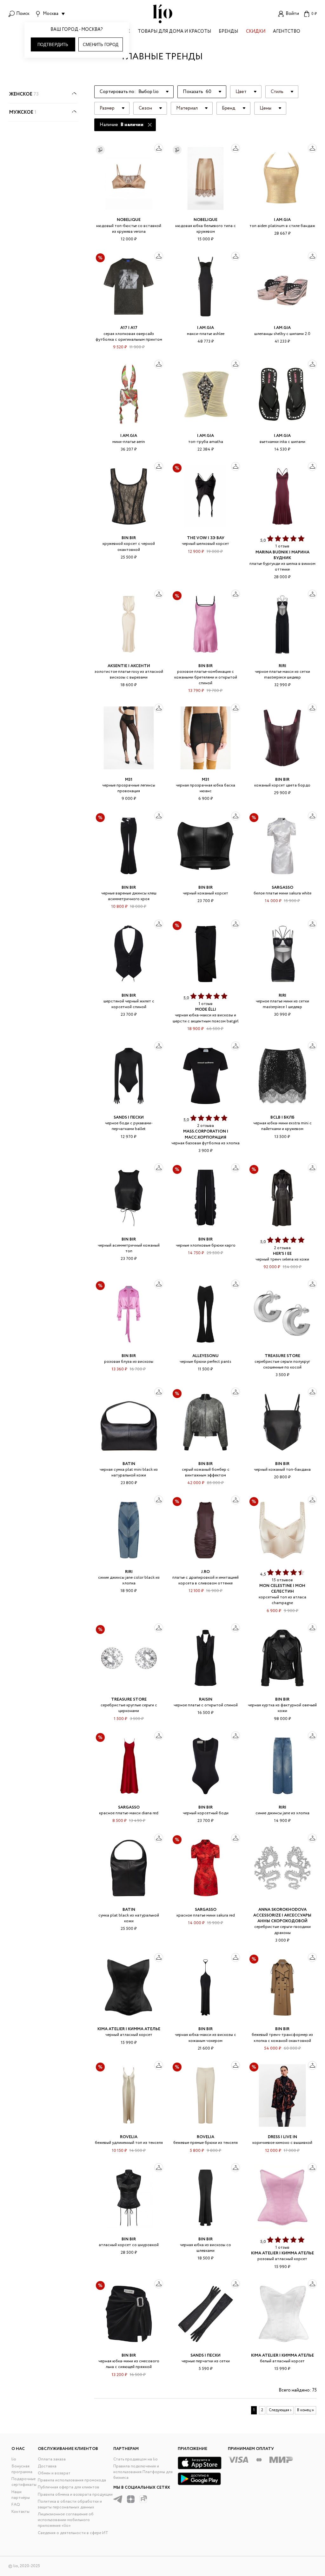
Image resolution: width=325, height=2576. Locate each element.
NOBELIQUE (129, 220)
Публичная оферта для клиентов (69, 2487)
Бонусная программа (22, 2469)
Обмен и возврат (54, 2473)
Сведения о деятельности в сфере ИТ (73, 2533)
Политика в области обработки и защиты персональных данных (70, 2504)
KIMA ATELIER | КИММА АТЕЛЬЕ (129, 2029)
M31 (129, 780)
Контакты (20, 2512)
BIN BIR (129, 538)
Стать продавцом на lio (136, 2459)
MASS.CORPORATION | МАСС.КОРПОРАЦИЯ (206, 1134)
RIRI (282, 666)
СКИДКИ (256, 32)
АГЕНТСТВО (287, 32)
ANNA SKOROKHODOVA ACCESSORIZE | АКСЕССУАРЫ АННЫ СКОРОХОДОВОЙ (282, 1915)
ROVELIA (129, 2137)
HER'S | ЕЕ (282, 1254)
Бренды (228, 32)
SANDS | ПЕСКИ (129, 1117)
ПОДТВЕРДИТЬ (53, 45)
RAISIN (206, 1699)
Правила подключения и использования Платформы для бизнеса (143, 2472)
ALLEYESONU (206, 1356)
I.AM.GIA (282, 220)
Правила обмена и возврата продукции (75, 2495)
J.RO (206, 1572)
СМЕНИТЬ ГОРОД (101, 45)
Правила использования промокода (72, 2480)
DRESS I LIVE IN (282, 2137)
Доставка (47, 2466)
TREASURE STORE (282, 1356)
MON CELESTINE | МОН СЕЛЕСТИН (282, 1589)
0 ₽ (314, 14)
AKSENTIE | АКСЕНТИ (129, 666)
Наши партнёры (21, 2495)
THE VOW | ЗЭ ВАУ (206, 538)
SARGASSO (282, 888)
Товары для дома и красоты (174, 32)
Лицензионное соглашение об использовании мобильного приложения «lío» (66, 2520)
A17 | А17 (129, 328)
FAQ (16, 2505)
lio (14, 2459)
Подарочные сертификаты (24, 2482)
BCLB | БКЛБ (282, 1117)
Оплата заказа (52, 2459)
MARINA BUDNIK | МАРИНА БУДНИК (282, 555)
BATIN (129, 1464)
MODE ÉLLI (206, 1010)
